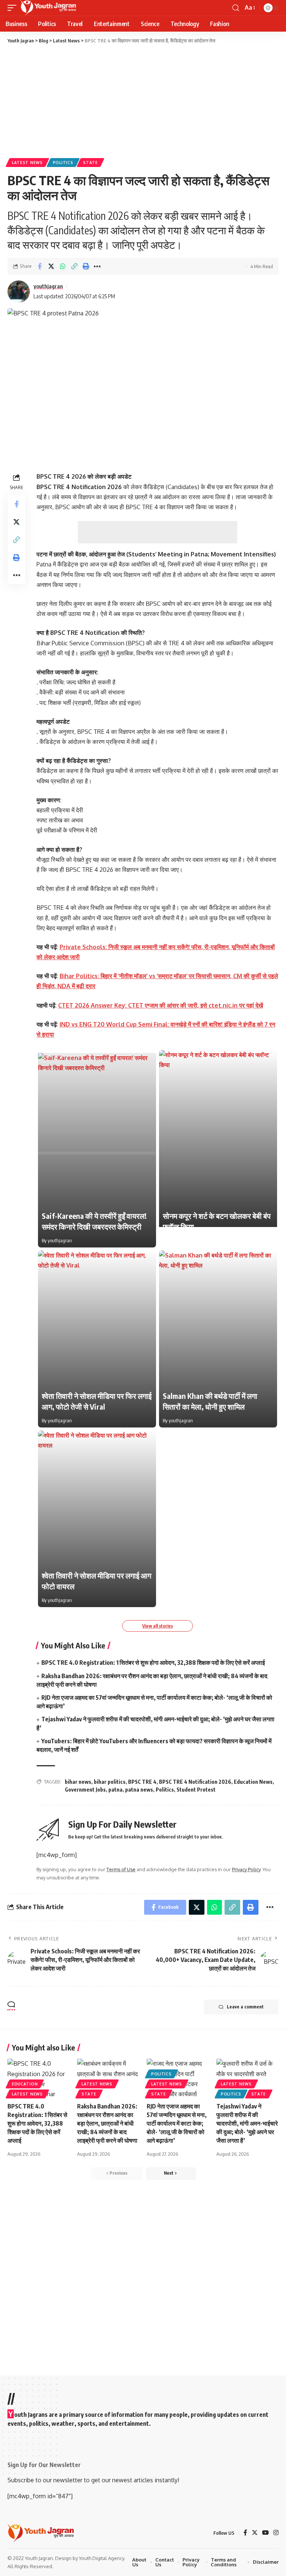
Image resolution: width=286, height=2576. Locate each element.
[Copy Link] (74, 266)
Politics (63, 163)
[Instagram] (276, 2533)
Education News (253, 1782)
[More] (97, 266)
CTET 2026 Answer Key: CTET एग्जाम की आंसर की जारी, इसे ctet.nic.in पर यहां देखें (161, 1005)
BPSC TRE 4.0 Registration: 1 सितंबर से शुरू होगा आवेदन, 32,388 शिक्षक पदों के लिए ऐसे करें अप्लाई (153, 1663)
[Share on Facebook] (39, 266)
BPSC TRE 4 (142, 1782)
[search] (236, 8)
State (90, 163)
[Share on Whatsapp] (63, 266)
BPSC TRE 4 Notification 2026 (195, 1782)
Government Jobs (85, 1790)
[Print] (86, 266)
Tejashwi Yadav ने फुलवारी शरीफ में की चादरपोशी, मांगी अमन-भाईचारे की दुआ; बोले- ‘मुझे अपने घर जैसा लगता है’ (247, 2124)
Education (25, 2084)
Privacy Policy (246, 1869)
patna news (139, 1790)
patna (115, 1790)
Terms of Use (121, 1869)
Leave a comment (245, 2007)
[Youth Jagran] (48, 8)
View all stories (158, 1626)
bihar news (78, 1782)
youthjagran (48, 286)
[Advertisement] (143, 100)
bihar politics (110, 1782)
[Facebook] (245, 2533)
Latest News (27, 163)
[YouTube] (266, 2533)
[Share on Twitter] (51, 266)
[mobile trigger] (14, 8)
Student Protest (196, 1790)
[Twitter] (255, 2533)
